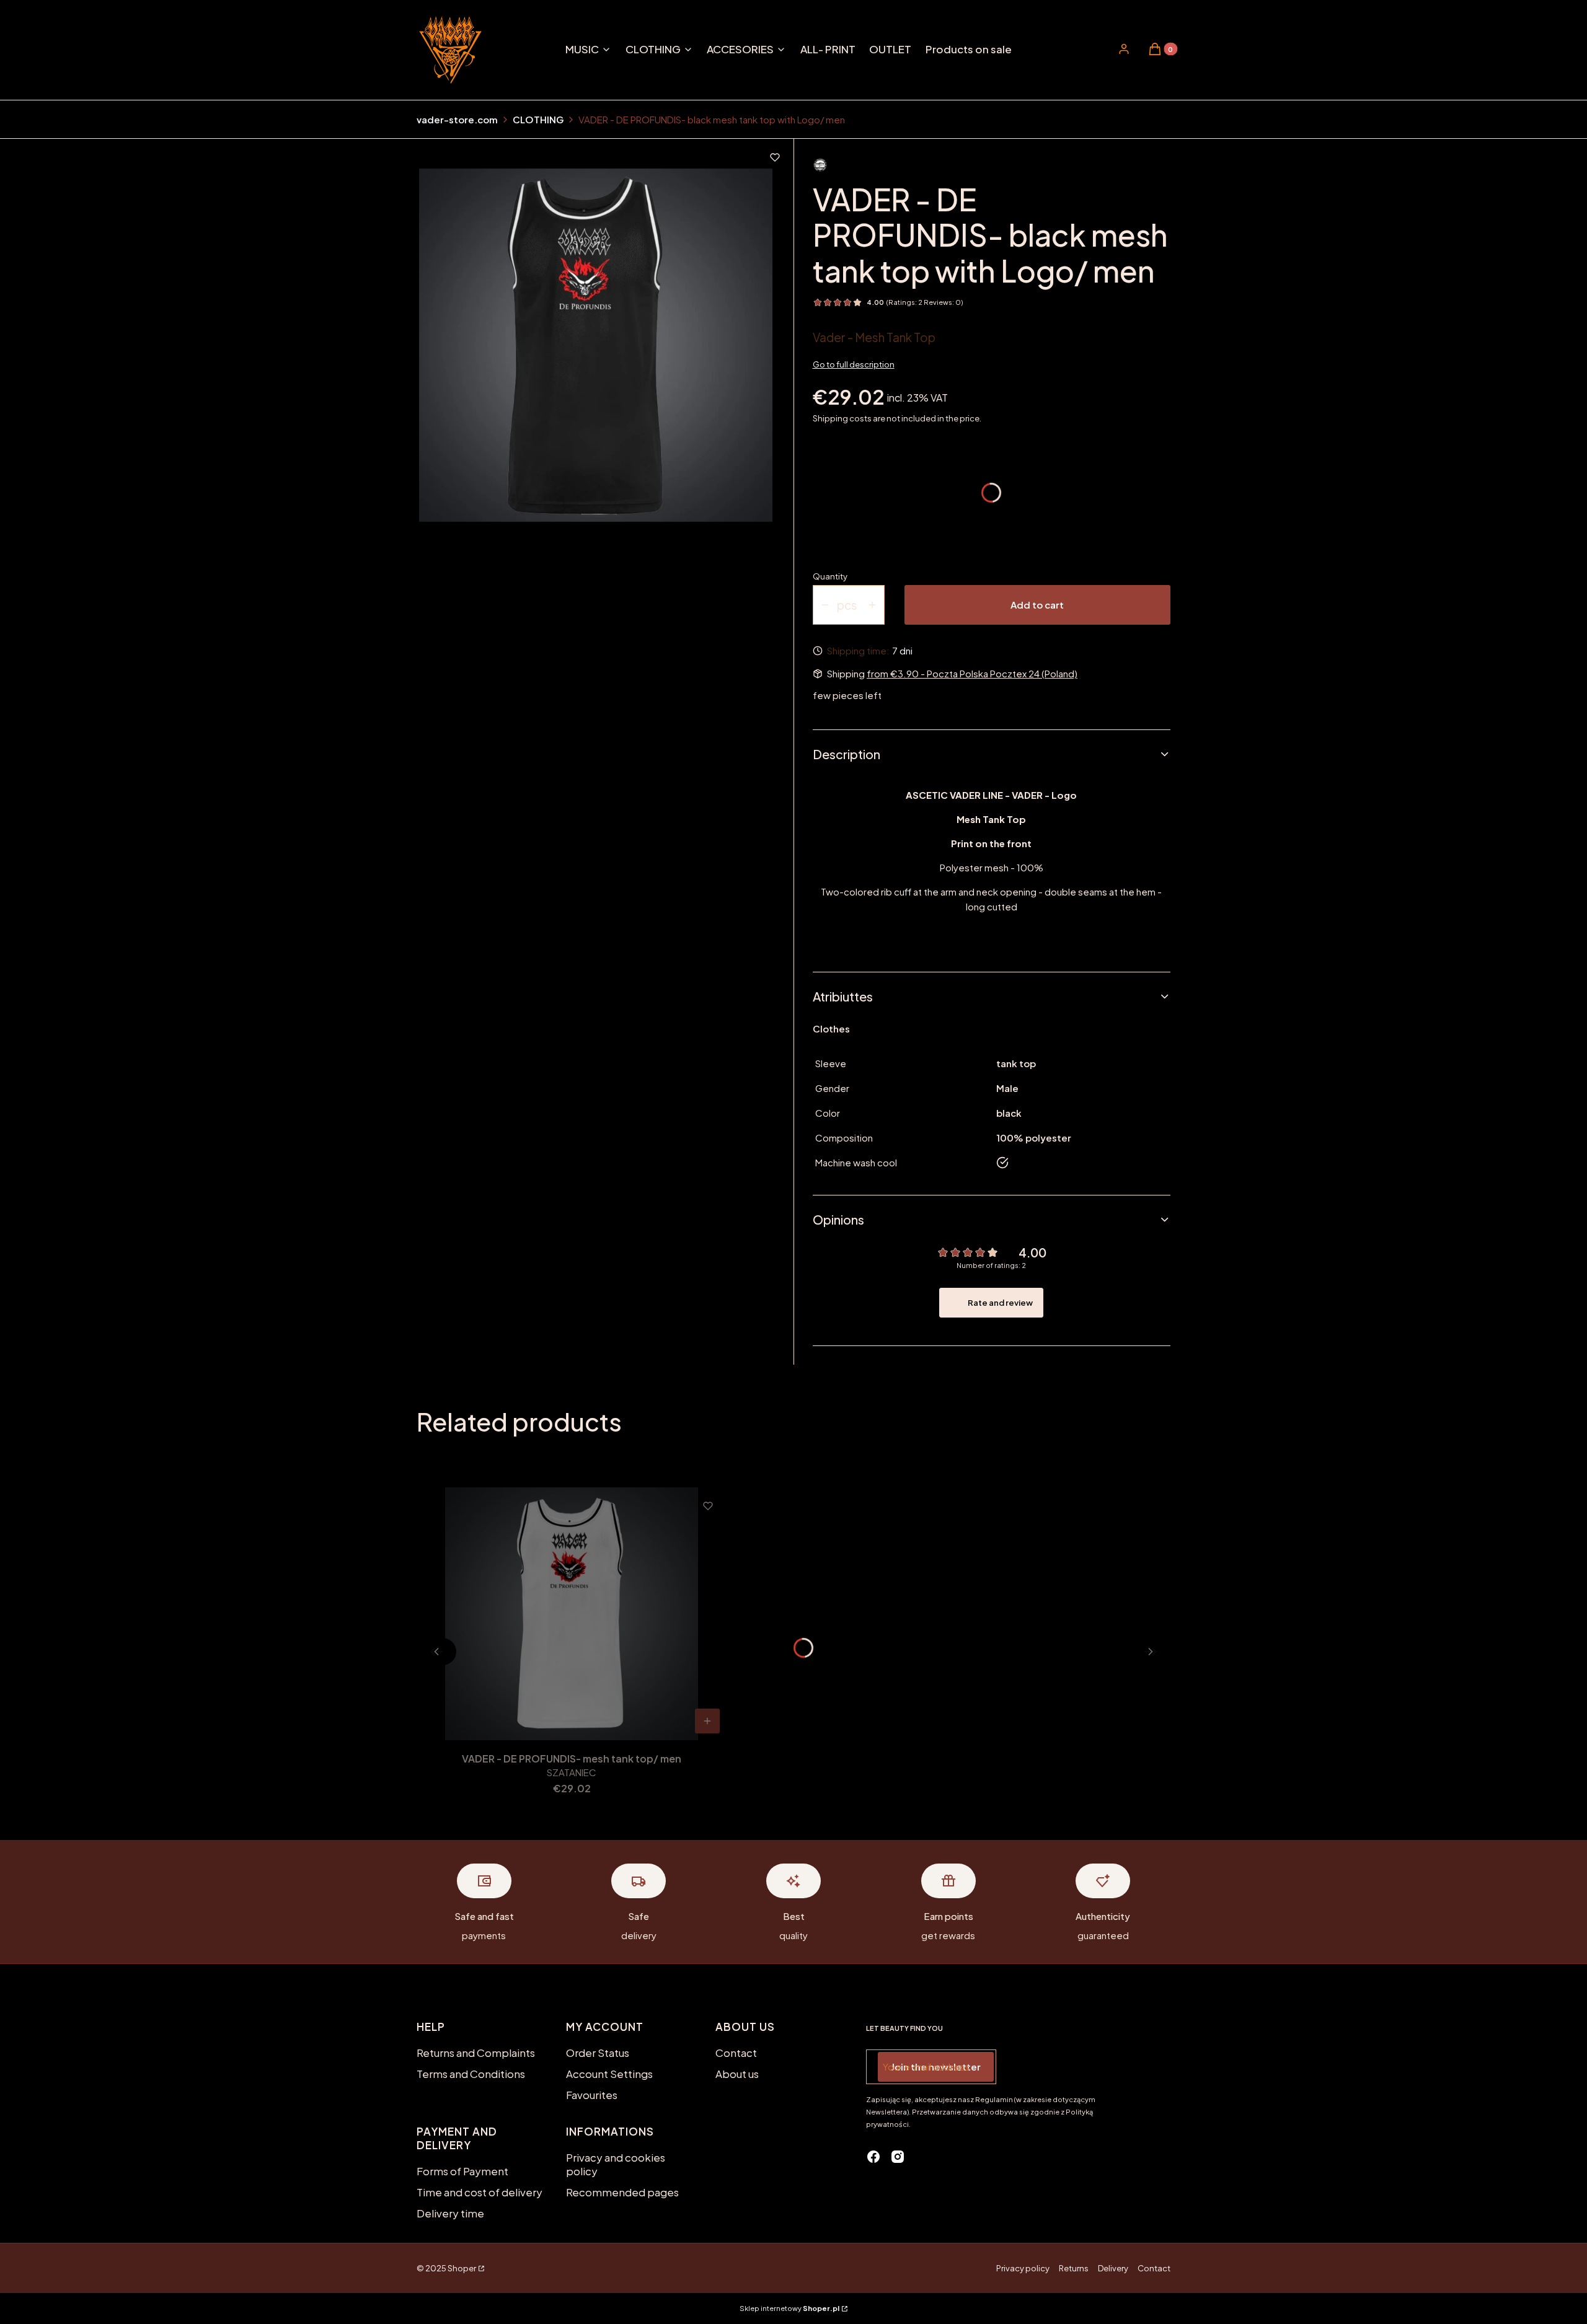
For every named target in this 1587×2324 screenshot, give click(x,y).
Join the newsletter (936, 2067)
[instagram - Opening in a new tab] (898, 2157)
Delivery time (450, 2213)
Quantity (830, 576)
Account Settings (609, 2074)
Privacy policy (1023, 2268)
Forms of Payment (462, 2171)
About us (737, 2074)
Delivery (1113, 2268)
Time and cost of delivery (480, 2192)
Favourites (592, 2095)
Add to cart (1037, 605)
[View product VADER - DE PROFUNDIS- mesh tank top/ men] (707, 1721)
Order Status (598, 2053)
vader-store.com (457, 119)
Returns (1074, 2268)
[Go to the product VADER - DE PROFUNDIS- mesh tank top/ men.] (572, 1614)
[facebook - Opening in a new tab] (873, 2157)
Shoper (462, 2268)
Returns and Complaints (476, 2053)
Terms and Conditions (471, 2074)
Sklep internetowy (789, 2308)
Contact (736, 2053)
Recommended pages (622, 2192)
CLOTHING (538, 119)
